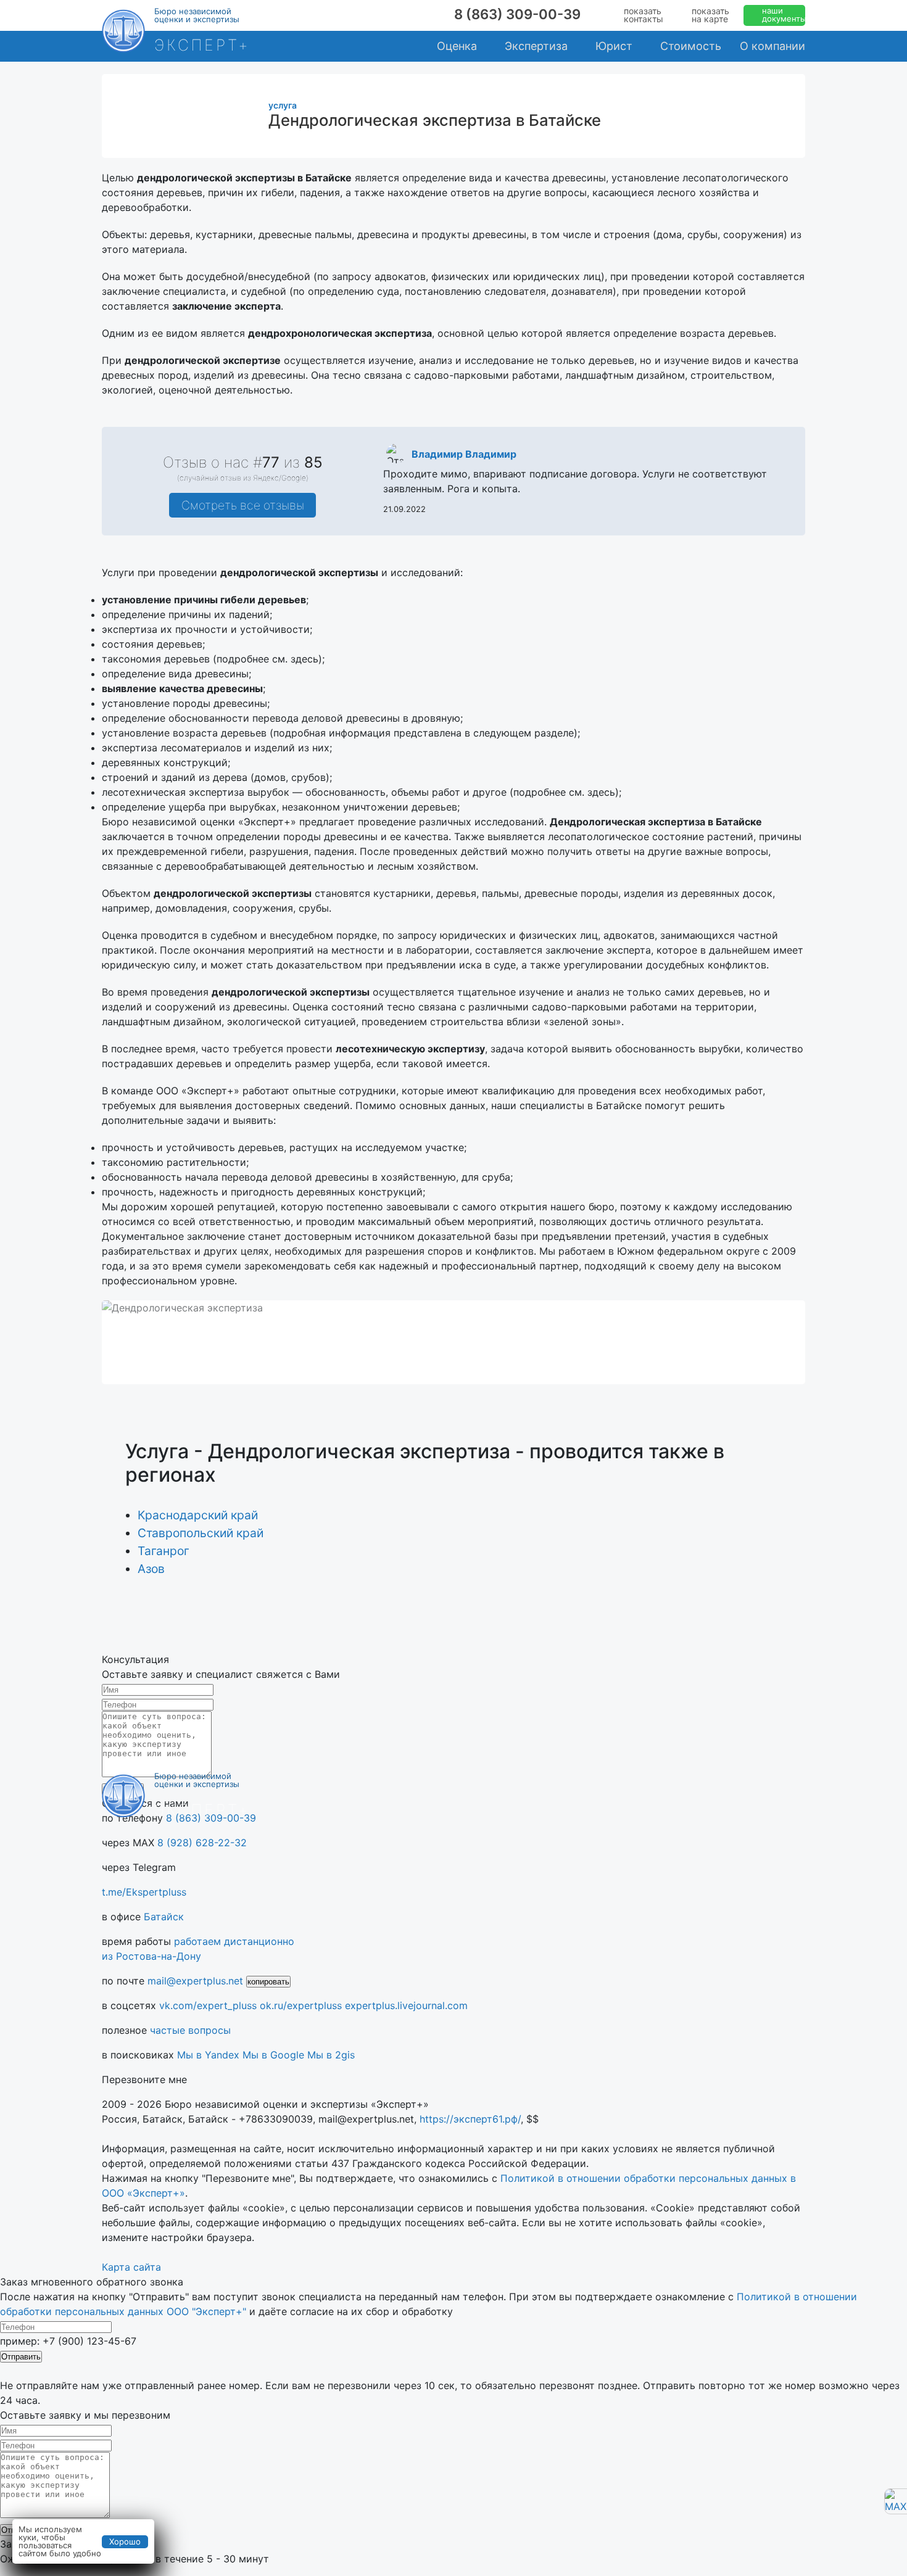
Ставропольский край (201, 1533)
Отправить (21, 2357)
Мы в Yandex (208, 2055)
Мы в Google (273, 2055)
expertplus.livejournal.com (406, 2005)
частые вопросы (190, 2030)
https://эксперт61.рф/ (470, 2119)
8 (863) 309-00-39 (517, 14)
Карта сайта (131, 2267)
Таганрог (164, 1551)
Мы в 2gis (331, 2055)
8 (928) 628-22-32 (202, 1843)
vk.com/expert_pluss (208, 2005)
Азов (151, 1569)
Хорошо (125, 2541)
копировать (268, 1982)
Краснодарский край (198, 1515)
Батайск (164, 1917)
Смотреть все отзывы (243, 505)
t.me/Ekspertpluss (144, 1892)
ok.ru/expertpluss (301, 2005)
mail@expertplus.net (195, 1981)
